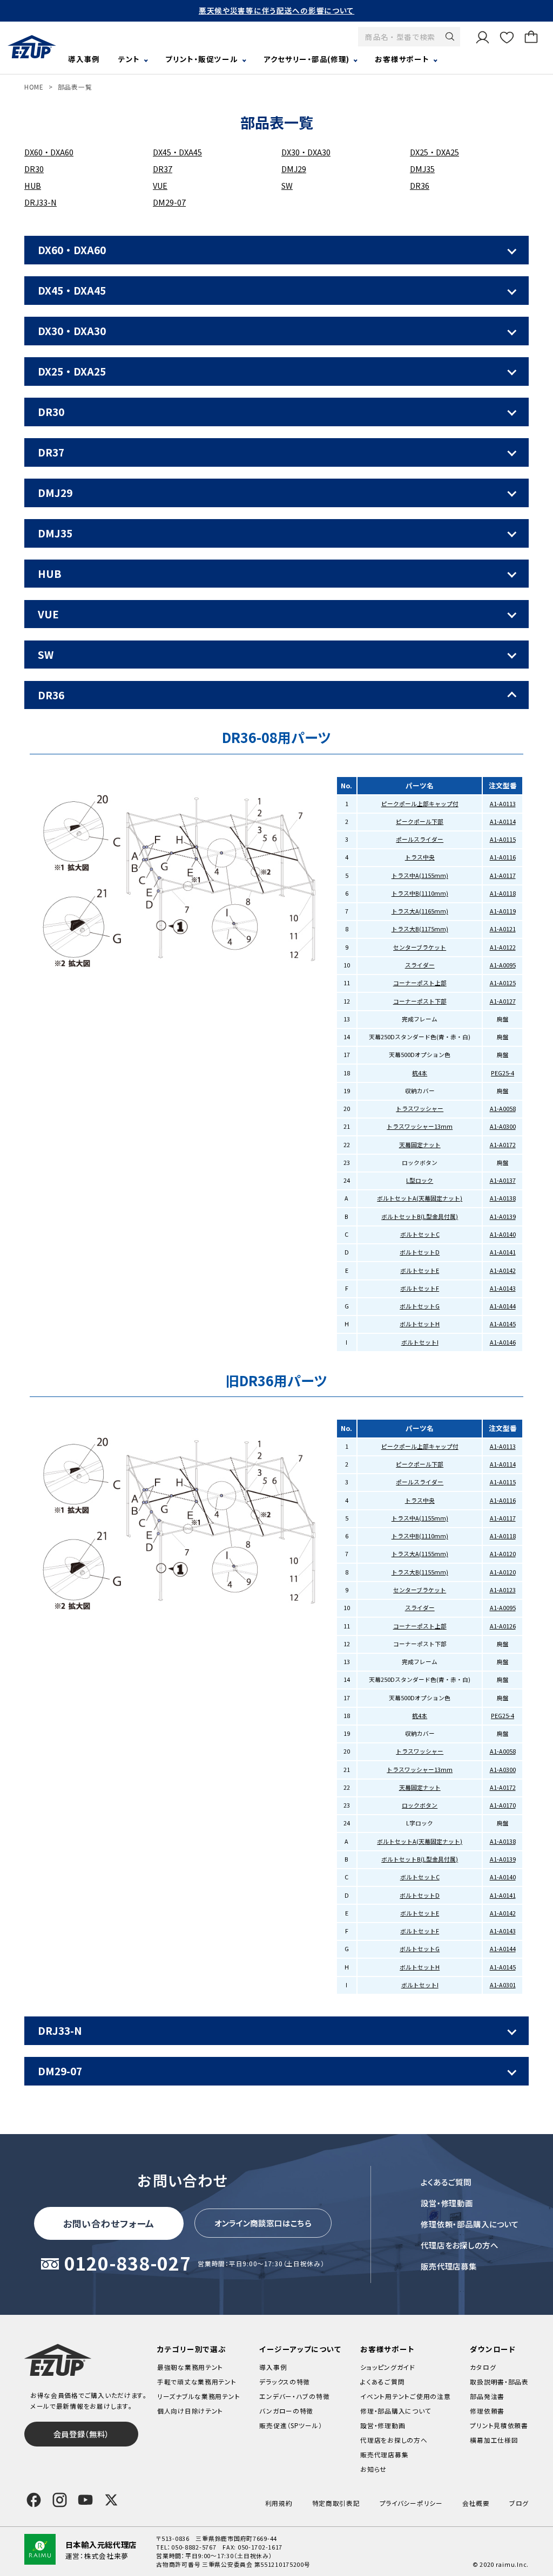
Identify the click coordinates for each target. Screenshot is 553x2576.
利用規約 (279, 2503)
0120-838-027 (128, 2264)
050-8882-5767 (194, 2547)
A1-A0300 (503, 1126)
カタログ (483, 2367)
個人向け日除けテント (190, 2411)
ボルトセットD (420, 1252)
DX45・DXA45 (177, 152)
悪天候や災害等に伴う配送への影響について (276, 10)
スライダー (420, 965)
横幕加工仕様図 (494, 2440)
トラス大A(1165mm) (420, 911)
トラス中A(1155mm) (420, 875)
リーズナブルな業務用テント (198, 2396)
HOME (34, 87)
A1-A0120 (503, 1554)
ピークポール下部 (420, 822)
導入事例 (84, 59)
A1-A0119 (503, 911)
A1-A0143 (503, 1288)
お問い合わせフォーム (109, 2223)
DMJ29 (294, 169)
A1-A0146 (503, 1342)
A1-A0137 (503, 1180)
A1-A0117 (503, 875)
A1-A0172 (503, 1145)
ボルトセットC (420, 1234)
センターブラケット (420, 947)
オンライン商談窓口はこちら (263, 2223)
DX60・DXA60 (49, 152)
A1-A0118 (503, 893)
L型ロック (420, 1180)
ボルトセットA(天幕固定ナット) (420, 1198)
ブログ (519, 2503)
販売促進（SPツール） (291, 2425)
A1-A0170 (503, 1805)
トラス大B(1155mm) (420, 1572)
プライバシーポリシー (411, 2503)
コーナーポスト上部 (420, 983)
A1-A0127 (503, 1001)
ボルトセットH (420, 1324)
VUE (160, 185)
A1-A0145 (503, 1324)
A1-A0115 (503, 839)
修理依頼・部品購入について (470, 2224)
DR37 (163, 169)
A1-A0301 (503, 1985)
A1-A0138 (503, 1198)
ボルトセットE (420, 1270)
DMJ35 (422, 169)
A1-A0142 (503, 1270)
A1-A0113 (503, 804)
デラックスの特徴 (285, 2381)
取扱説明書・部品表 (499, 2381)
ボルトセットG (420, 1306)
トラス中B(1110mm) (420, 893)
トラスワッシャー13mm (420, 1126)
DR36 (420, 185)
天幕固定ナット (420, 1145)
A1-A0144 (503, 1306)
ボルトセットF (420, 1288)
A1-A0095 (503, 965)
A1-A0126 (503, 1626)
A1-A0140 (503, 1234)
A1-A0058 (503, 1109)
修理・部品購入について (396, 2411)
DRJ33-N (41, 202)
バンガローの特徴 (286, 2411)
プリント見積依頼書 (499, 2425)
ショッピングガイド (388, 2367)
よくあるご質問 (446, 2182)
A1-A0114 (503, 822)
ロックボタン (420, 1805)
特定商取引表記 (336, 2503)
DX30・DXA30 (306, 152)
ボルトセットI (420, 1342)
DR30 (34, 169)
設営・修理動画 (447, 2203)
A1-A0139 (503, 1217)
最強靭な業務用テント (190, 2367)
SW (287, 185)
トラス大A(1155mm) (420, 1554)
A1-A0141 (503, 1252)
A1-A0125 (503, 983)
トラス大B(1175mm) (420, 929)
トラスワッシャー (420, 1109)
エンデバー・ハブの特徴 (294, 2396)
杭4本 (420, 1073)
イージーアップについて (300, 2349)
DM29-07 (169, 202)
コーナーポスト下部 (420, 1001)
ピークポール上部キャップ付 (420, 804)
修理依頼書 (487, 2411)
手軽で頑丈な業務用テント (197, 2381)
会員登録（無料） (82, 2434)
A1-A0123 (503, 1590)
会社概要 (476, 2503)
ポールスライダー (420, 839)
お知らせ (373, 2469)
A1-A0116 (503, 857)
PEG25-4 (503, 1073)
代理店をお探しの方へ (460, 2245)
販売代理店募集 (449, 2266)
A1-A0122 (503, 947)
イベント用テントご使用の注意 (405, 2396)
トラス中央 (420, 857)
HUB (33, 185)
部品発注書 (487, 2396)
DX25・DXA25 (434, 152)
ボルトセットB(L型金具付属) (420, 1217)
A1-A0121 (503, 929)
